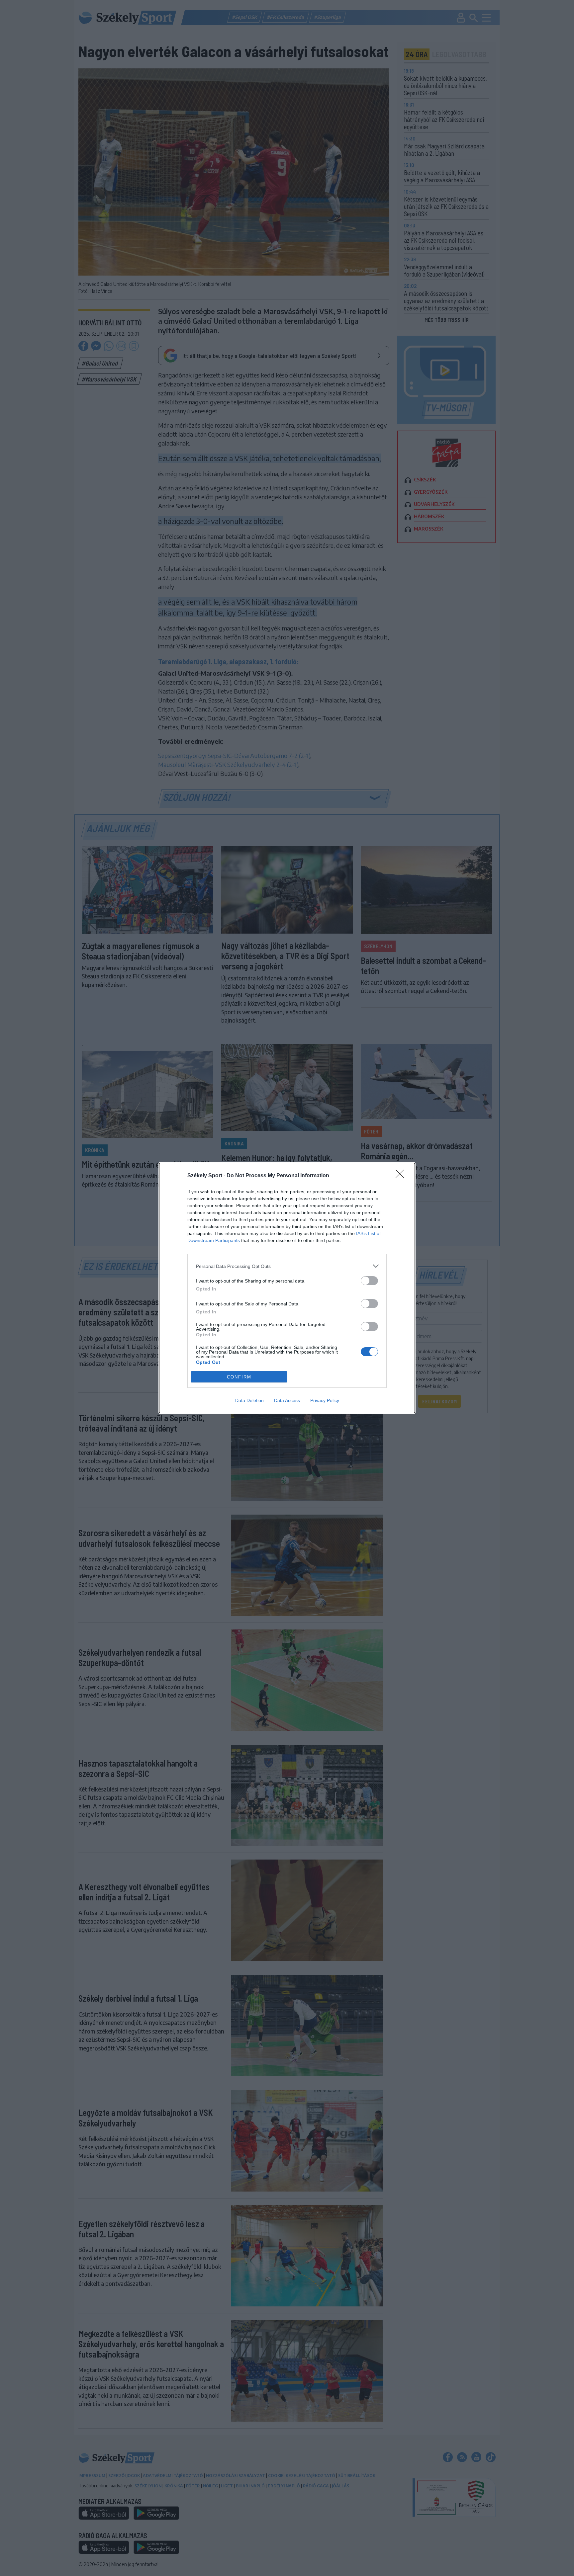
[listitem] (287, 1266)
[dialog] (287, 1288)
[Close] (402, 1176)
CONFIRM (239, 1377)
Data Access (287, 1400)
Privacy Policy (325, 1400)
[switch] (369, 1281)
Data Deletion (249, 1400)
